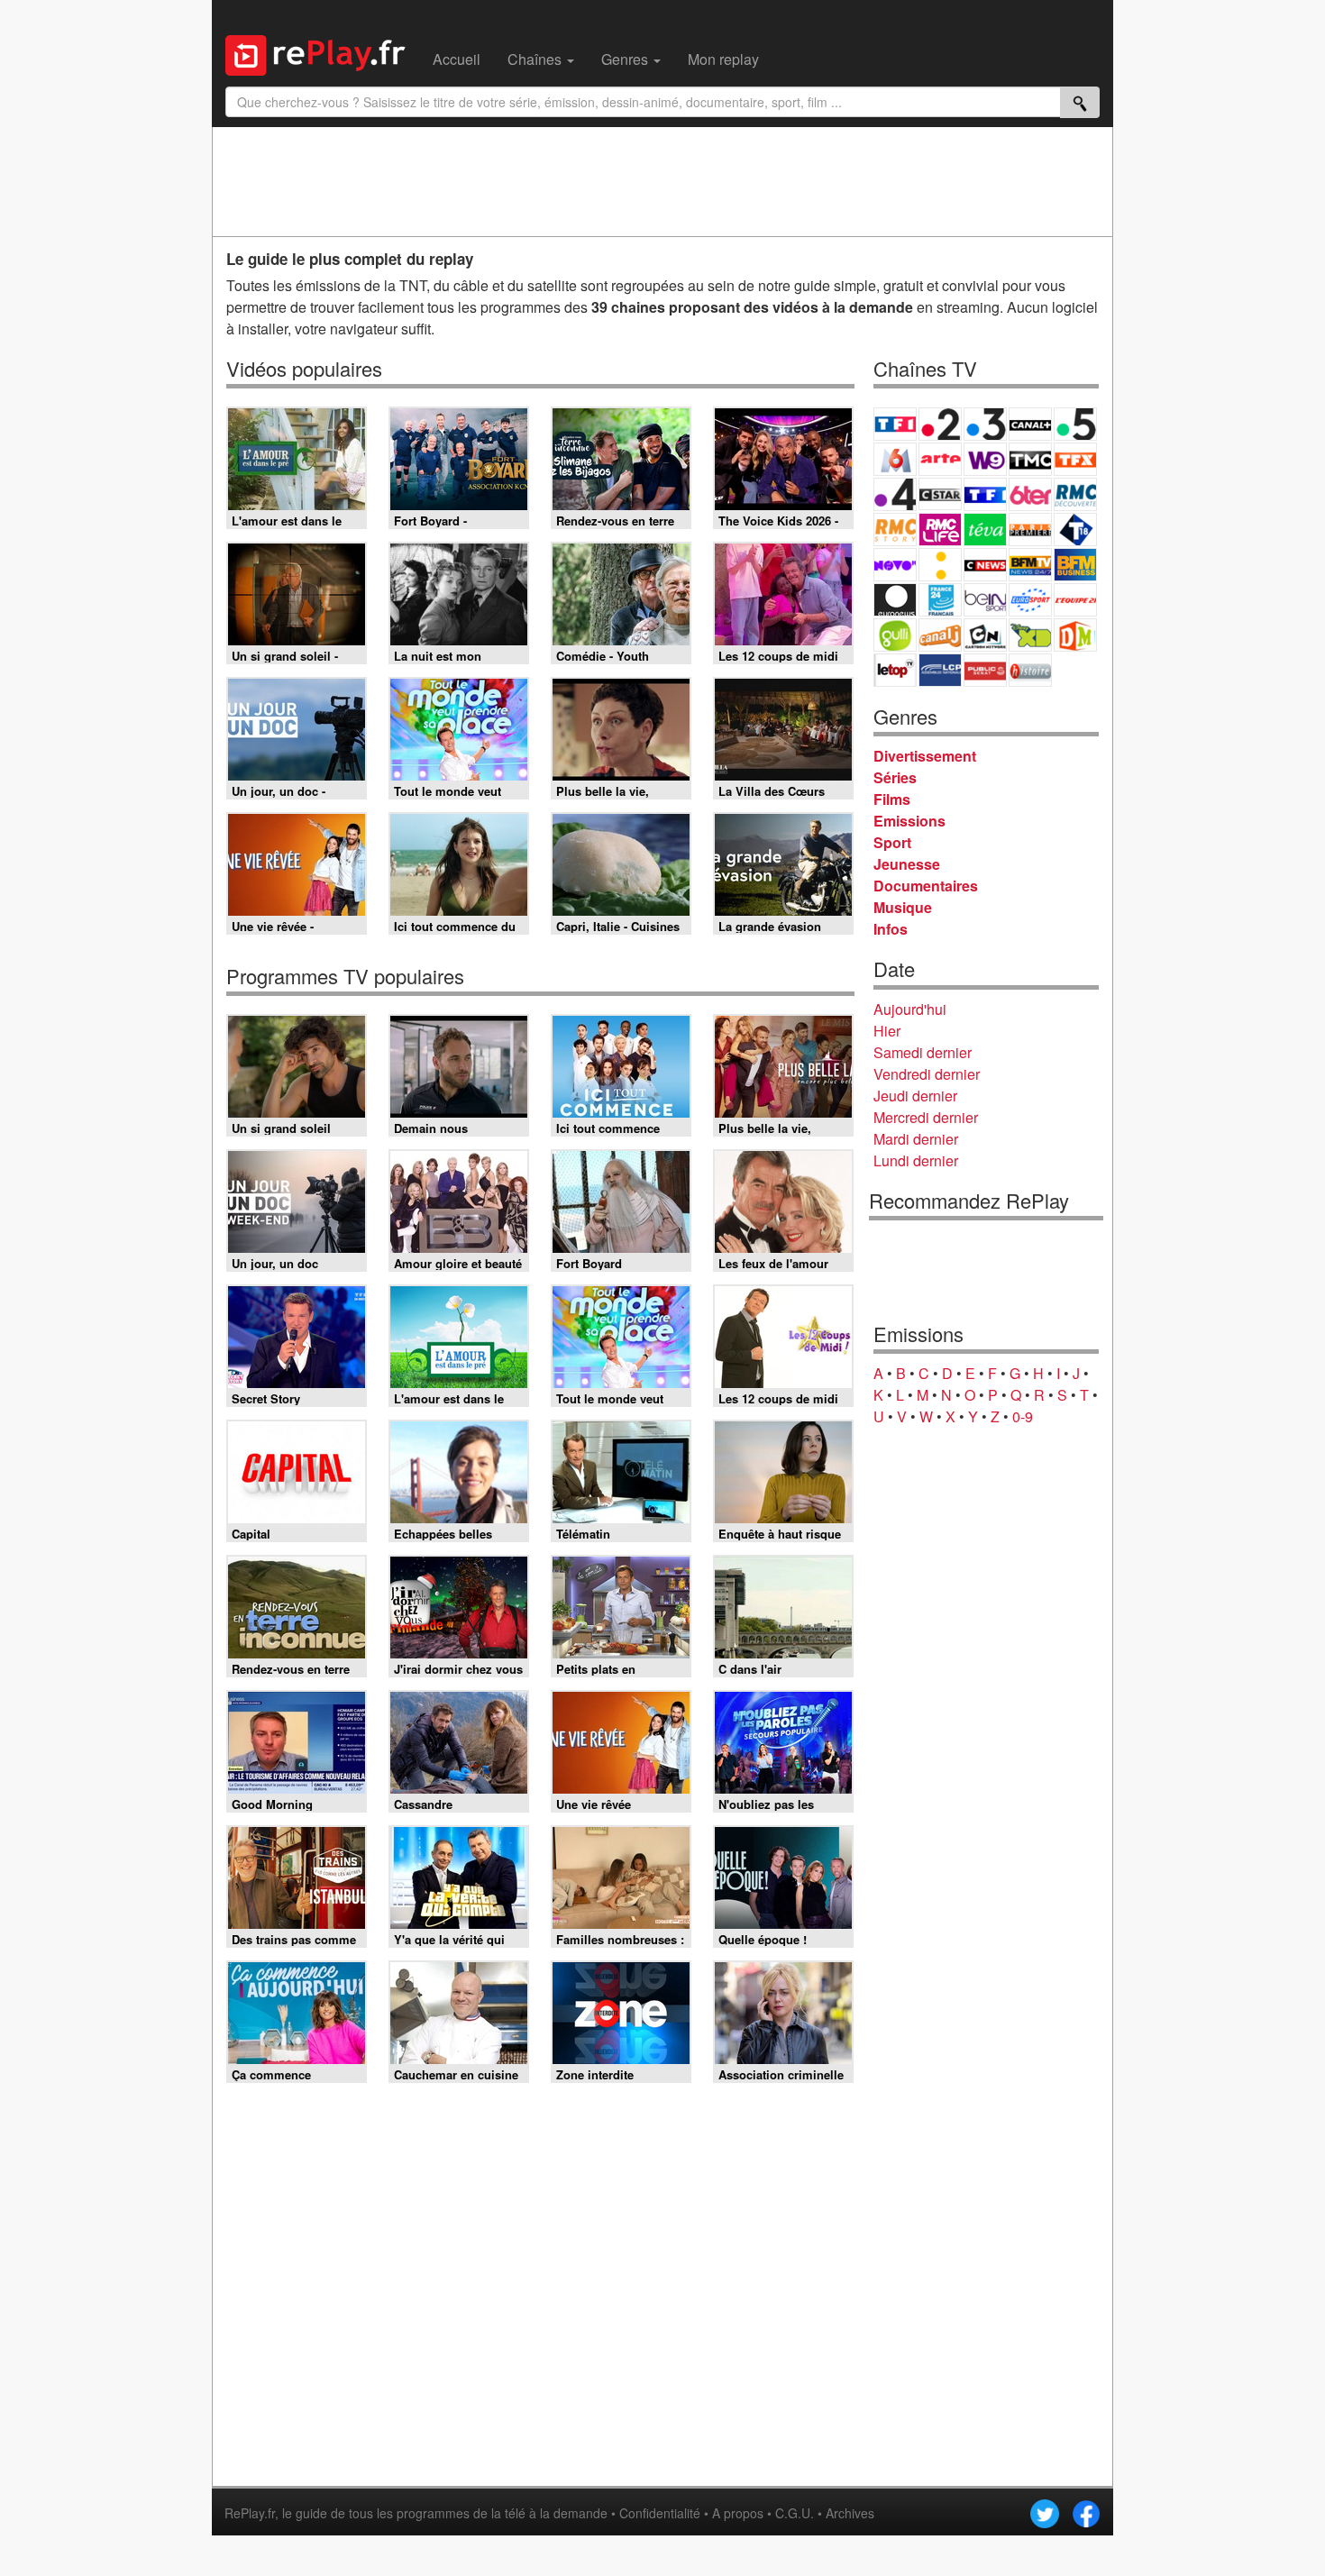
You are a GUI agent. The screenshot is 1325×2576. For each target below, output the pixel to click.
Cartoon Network (985, 635)
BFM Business (1075, 565)
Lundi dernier (916, 1160)
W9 (985, 459)
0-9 (1023, 1416)
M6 (895, 459)
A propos (738, 2513)
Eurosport (1030, 600)
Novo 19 (895, 565)
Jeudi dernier (915, 1096)
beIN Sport (985, 600)
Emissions (909, 821)
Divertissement (925, 756)
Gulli (895, 635)
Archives (850, 2513)
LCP (940, 670)
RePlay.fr (250, 2513)
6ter (1030, 494)
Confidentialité (660, 2513)
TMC (1030, 459)
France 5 (1075, 424)
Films (892, 799)
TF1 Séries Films (985, 494)
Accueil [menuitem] (457, 59)
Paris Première (1030, 530)
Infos (891, 929)
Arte (940, 459)
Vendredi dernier (927, 1074)
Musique (903, 907)
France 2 (940, 424)
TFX (1075, 459)
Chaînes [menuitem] (536, 59)
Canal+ (1030, 424)
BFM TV (1030, 565)
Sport (892, 842)
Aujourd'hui (910, 1009)
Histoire (1030, 670)
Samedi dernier (923, 1052)
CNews (985, 565)
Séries (895, 777)
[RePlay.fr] (322, 53)
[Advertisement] (662, 181)
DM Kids (1075, 635)
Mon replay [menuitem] (723, 59)
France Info (940, 565)
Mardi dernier (916, 1139)
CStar (940, 494)
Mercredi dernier (926, 1117)
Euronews (895, 600)
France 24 (940, 600)
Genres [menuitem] (626, 59)
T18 (1075, 530)
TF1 (895, 424)
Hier (887, 1031)
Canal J (940, 635)
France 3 (985, 424)
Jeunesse (907, 864)
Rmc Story (895, 530)
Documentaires (926, 886)
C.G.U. (795, 2513)
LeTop (895, 670)
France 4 (895, 494)
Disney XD (1030, 635)
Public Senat (985, 670)
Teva (985, 530)
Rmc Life (940, 530)
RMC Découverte (1075, 494)
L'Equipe (1075, 600)
